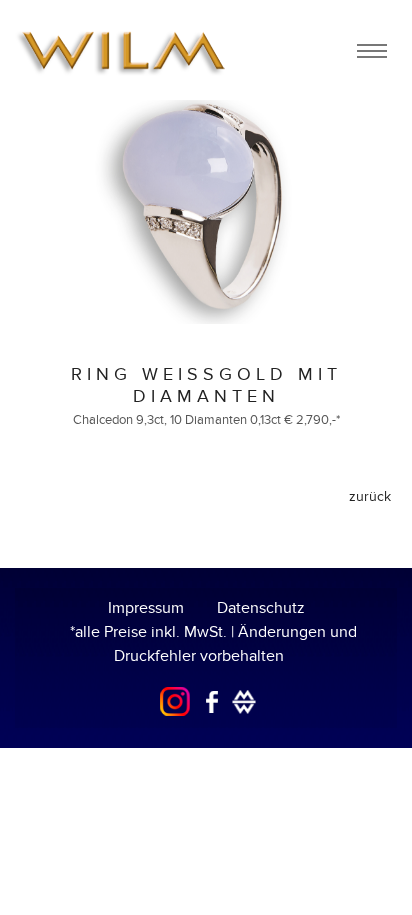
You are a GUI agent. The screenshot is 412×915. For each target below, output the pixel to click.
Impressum (146, 608)
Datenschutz (261, 608)
